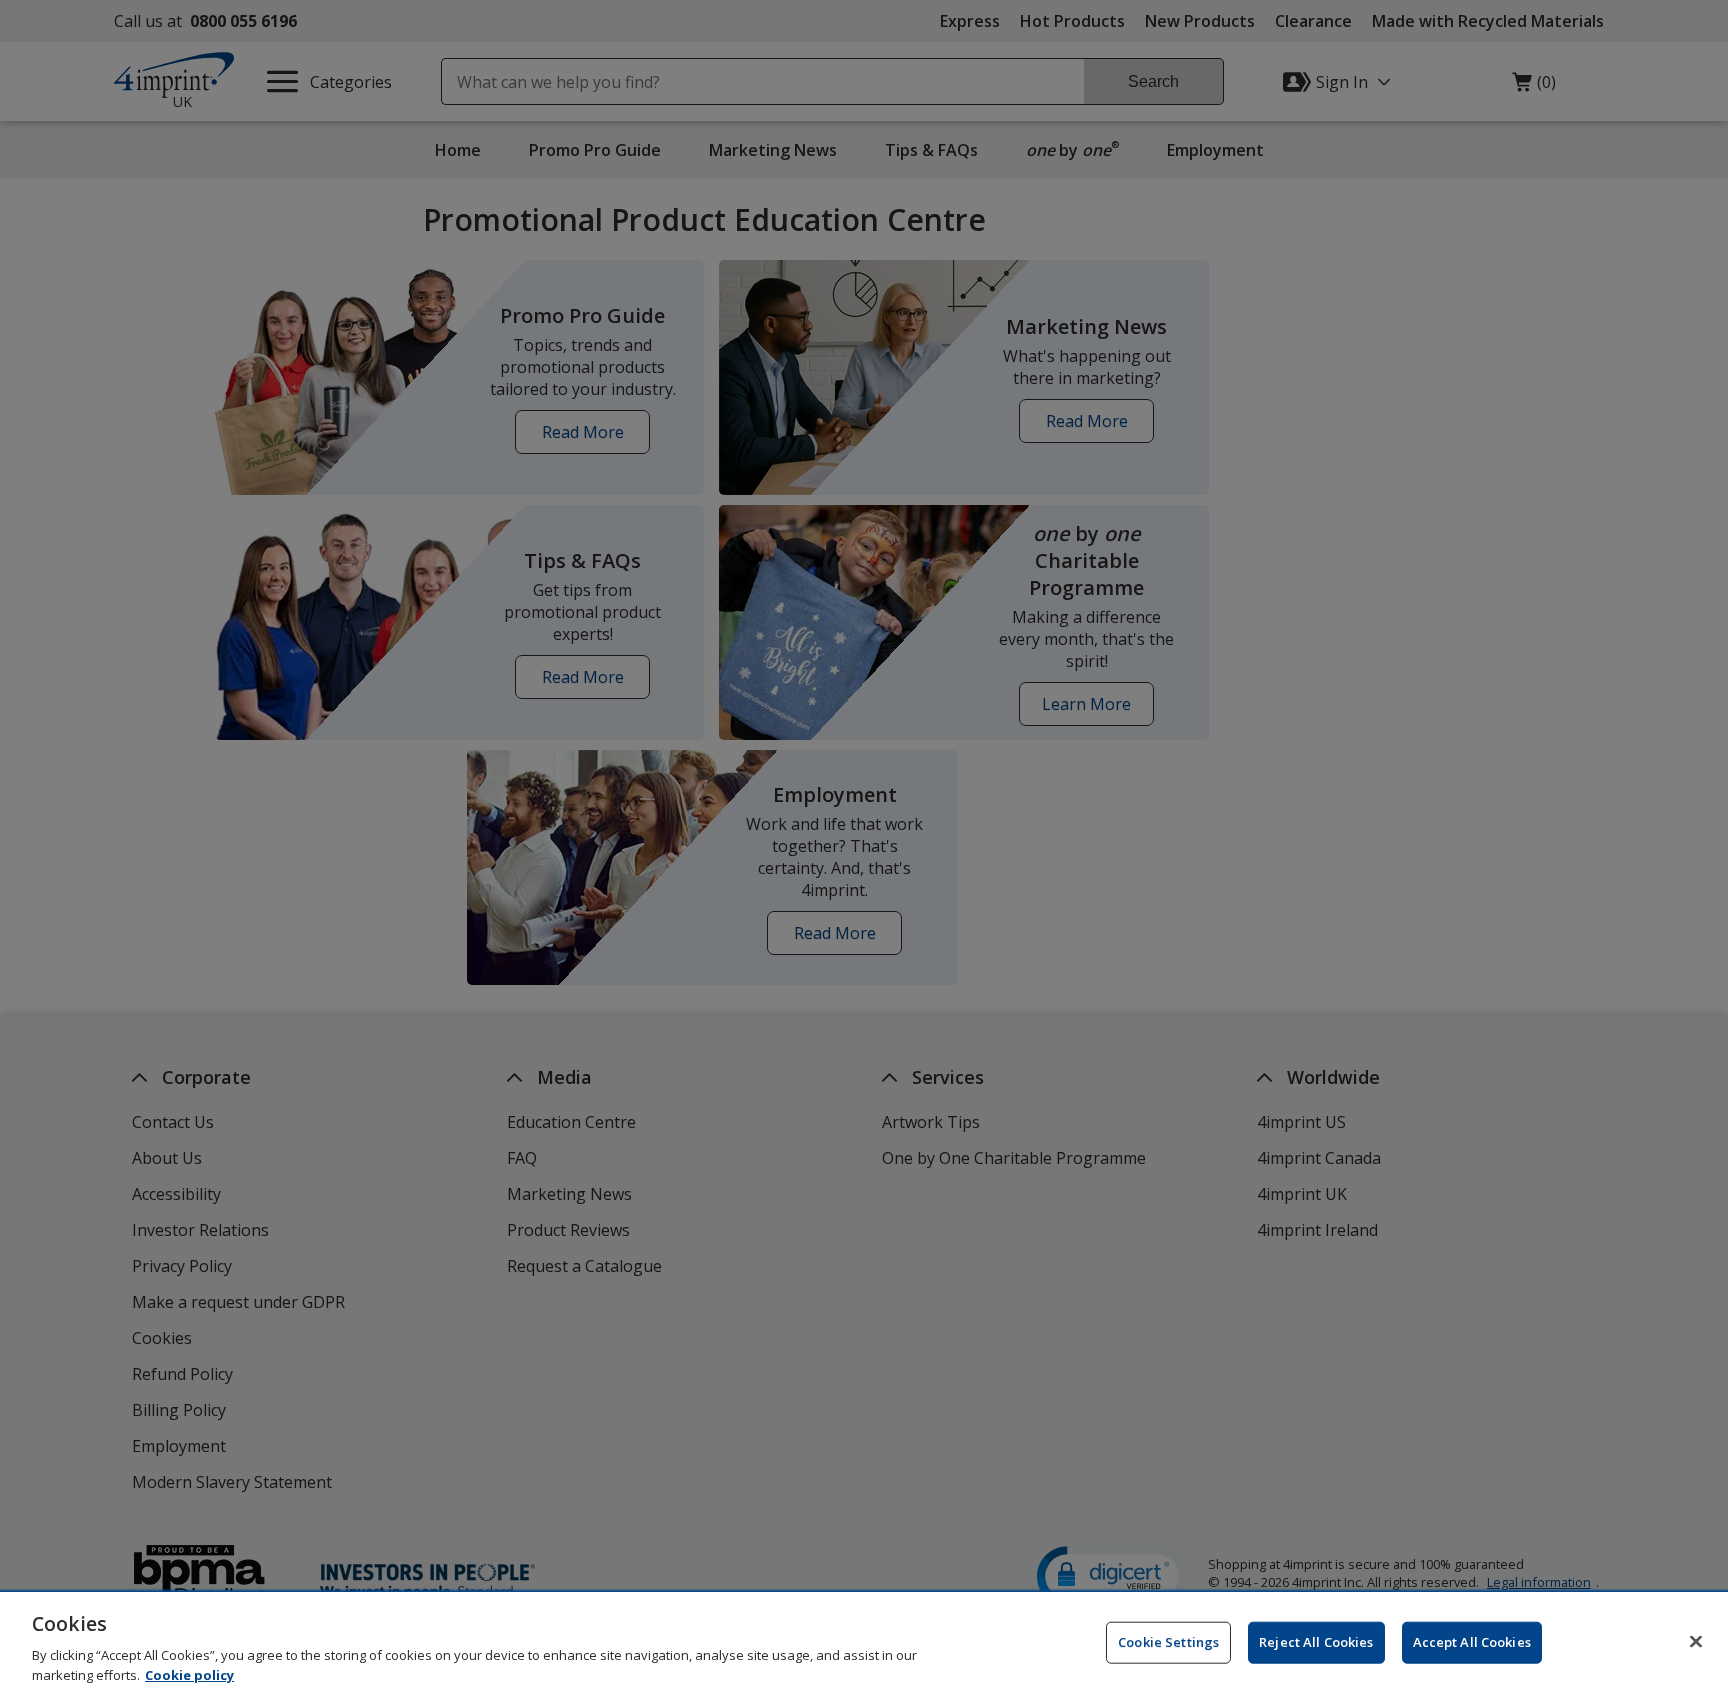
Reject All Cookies (1316, 1642)
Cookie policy (189, 1675)
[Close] (1696, 1642)
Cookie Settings (1168, 1642)
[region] (864, 1644)
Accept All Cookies (1472, 1642)
